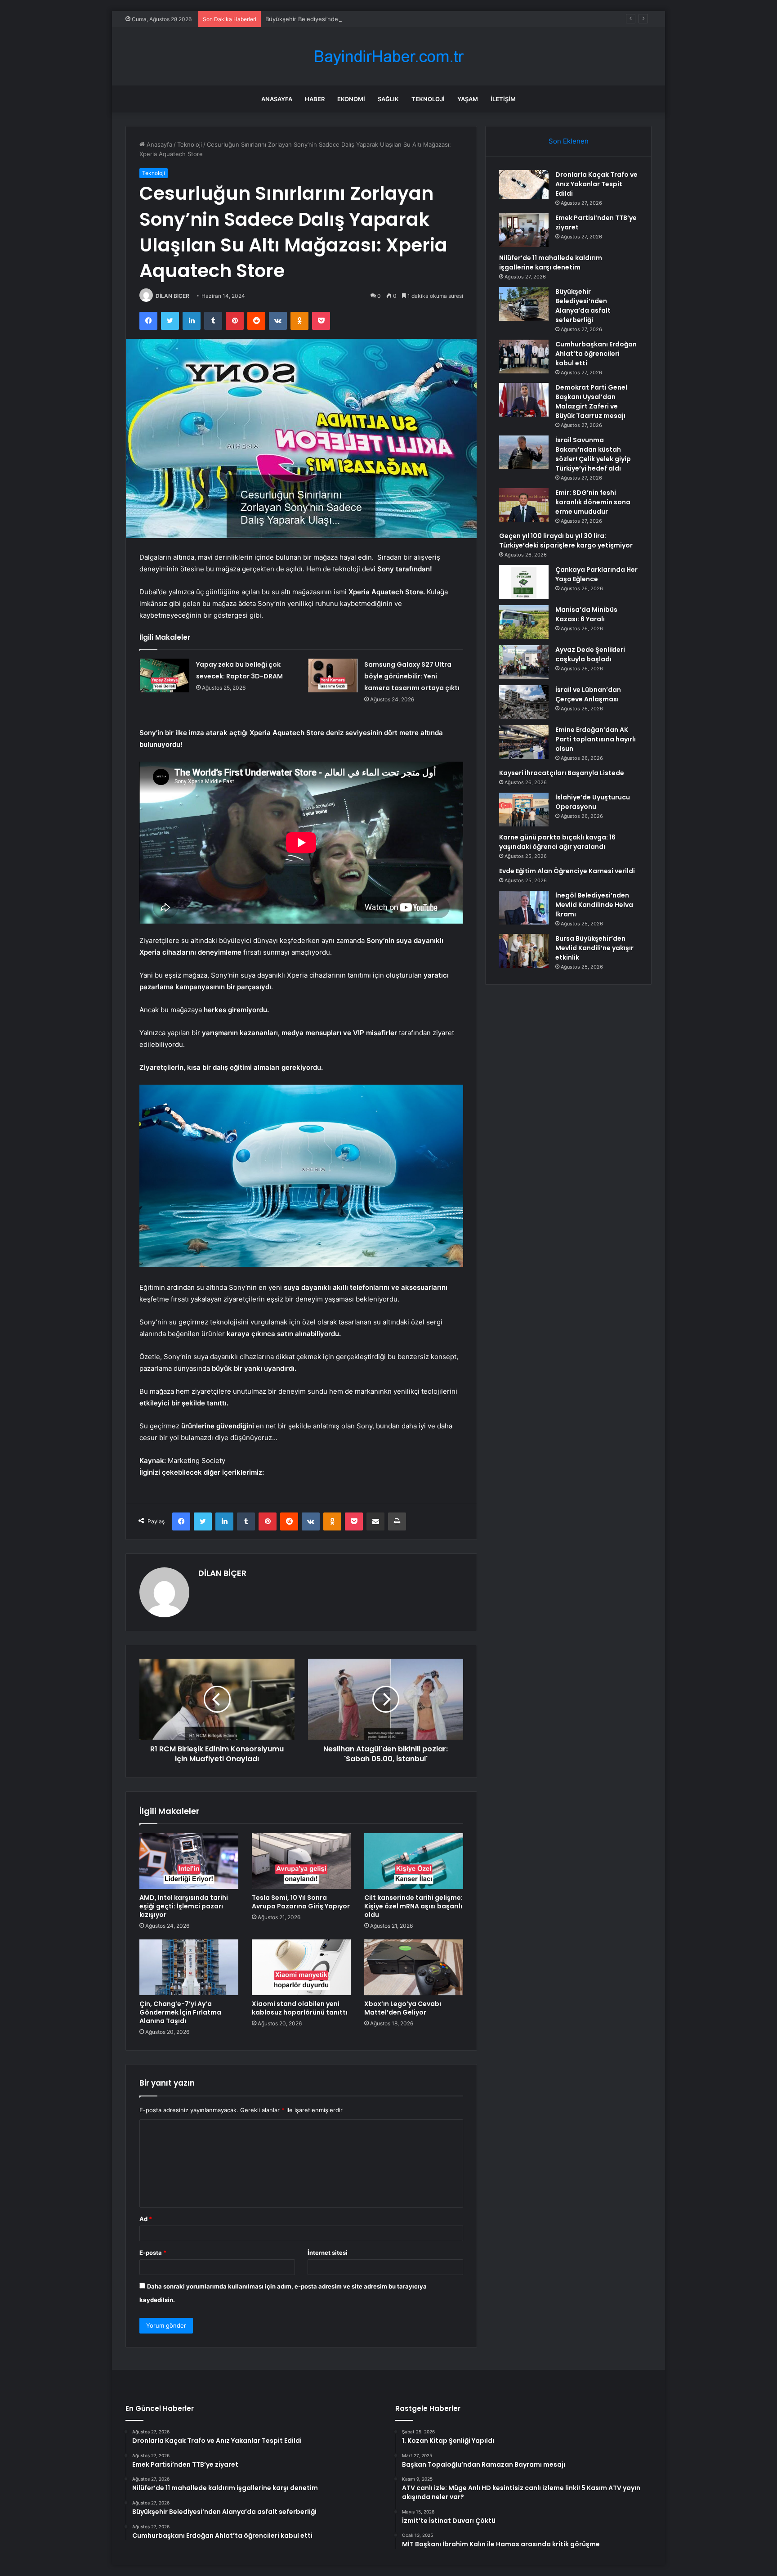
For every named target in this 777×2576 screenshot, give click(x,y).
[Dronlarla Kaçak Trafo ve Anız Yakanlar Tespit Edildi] (524, 185)
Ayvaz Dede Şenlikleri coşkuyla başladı (590, 654)
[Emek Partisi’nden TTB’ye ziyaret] (524, 230)
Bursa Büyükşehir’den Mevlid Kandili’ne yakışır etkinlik (594, 948)
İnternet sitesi (328, 2253)
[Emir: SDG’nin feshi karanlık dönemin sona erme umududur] (524, 505)
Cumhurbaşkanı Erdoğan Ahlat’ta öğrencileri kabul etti (596, 354)
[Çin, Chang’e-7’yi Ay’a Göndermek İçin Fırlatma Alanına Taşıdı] (189, 1967)
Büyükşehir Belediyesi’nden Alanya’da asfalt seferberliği (343, 19)
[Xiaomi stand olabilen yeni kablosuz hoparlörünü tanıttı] (301, 1967)
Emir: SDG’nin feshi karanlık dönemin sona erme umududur (593, 502)
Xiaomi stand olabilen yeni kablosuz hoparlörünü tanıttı (300, 2008)
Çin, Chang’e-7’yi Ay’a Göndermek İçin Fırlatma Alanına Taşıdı (180, 2012)
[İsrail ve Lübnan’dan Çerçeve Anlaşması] (524, 702)
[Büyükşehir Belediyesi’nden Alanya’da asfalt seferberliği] (524, 304)
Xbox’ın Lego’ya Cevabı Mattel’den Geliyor (403, 2008)
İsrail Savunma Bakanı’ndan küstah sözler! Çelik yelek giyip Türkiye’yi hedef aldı (593, 454)
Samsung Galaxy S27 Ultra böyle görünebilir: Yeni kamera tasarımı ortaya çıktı (412, 676)
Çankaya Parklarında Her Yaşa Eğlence (596, 574)
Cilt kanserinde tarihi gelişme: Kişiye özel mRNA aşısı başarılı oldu (413, 1906)
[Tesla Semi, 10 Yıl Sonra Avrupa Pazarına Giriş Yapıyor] (301, 1861)
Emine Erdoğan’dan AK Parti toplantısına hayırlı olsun (596, 739)
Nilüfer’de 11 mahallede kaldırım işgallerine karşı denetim (551, 263)
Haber (315, 99)
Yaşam (468, 99)
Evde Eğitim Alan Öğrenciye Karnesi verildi (567, 871)
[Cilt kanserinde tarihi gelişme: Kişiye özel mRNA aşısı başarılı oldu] (414, 1861)
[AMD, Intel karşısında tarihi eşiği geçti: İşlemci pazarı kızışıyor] (189, 1861)
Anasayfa (277, 99)
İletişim (503, 99)
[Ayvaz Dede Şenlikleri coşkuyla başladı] (524, 662)
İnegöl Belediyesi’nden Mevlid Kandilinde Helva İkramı (594, 905)
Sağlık (388, 99)
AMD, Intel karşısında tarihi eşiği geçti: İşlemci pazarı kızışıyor (184, 1906)
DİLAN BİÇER (172, 296)
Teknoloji (428, 99)
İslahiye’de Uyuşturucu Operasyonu (593, 802)
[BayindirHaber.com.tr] (388, 56)
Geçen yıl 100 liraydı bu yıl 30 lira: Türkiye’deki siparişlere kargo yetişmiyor (566, 541)
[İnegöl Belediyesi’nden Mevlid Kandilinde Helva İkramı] (524, 908)
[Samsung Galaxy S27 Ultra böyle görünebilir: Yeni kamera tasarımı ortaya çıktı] (333, 675)
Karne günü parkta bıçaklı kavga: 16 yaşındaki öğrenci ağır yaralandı (557, 842)
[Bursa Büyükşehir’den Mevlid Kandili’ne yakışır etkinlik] (524, 951)
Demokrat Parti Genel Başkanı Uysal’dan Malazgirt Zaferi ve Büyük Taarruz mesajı (591, 402)
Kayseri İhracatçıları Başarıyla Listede (562, 773)
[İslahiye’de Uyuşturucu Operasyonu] (524, 810)
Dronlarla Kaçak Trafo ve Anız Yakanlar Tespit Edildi (596, 184)
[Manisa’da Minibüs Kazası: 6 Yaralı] (524, 622)
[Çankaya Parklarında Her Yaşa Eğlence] (524, 582)
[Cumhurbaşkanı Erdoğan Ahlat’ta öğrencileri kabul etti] (524, 357)
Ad (146, 2219)
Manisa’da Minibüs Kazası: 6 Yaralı (586, 614)
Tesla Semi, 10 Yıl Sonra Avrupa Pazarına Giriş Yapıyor (301, 1902)
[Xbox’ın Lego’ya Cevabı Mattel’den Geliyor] (414, 1967)
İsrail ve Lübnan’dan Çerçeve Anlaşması (588, 694)
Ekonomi (351, 99)
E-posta (153, 2253)
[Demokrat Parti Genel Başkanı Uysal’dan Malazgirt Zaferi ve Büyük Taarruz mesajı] (524, 400)
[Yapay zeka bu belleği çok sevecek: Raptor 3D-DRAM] (165, 675)
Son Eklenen (569, 141)
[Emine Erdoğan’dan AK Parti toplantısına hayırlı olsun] (524, 742)
